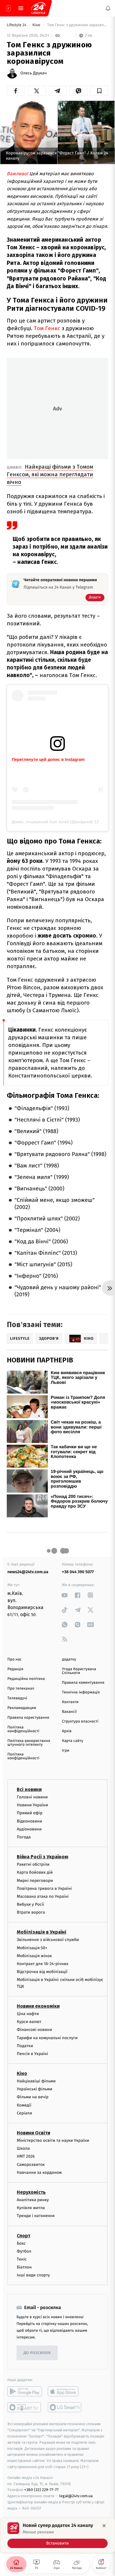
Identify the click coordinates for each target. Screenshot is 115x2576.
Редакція (15, 1669)
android (25, 2391)
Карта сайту (73, 1741)
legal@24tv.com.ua (76, 2496)
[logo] (38, 8)
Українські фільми (34, 2089)
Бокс (21, 2243)
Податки (25, 2045)
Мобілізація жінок (34, 1956)
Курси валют (29, 2022)
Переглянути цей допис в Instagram (48, 759)
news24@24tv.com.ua (28, 1572)
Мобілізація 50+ (32, 1948)
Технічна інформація (81, 1692)
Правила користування (28, 1718)
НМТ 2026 (26, 2156)
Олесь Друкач (33, 73)
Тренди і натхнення (36, 2216)
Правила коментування (83, 1683)
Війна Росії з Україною (43, 1857)
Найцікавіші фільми (36, 2081)
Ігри (66, 1751)
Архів (67, 1731)
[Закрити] (104, 2526)
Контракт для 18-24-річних (42, 1964)
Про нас (15, 1659)
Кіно (37, 25)
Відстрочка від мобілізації (42, 1972)
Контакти (70, 1702)
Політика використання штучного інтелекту (29, 1743)
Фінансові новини (34, 2030)
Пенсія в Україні (32, 2053)
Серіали (24, 2113)
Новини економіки (38, 2006)
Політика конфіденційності (23, 1729)
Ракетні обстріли (33, 1864)
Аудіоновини (29, 1829)
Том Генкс (48, 328)
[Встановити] (57, 2535)
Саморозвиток (31, 2164)
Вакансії (69, 1712)
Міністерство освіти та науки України (53, 2140)
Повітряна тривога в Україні (44, 1888)
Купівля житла (31, 2208)
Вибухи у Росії (30, 1904)
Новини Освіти (33, 2133)
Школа (23, 2148)
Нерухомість (31, 2192)
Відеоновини (29, 1821)
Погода (24, 1837)
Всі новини (29, 1789)
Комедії (24, 2105)
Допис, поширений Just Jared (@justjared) (52, 822)
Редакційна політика (26, 1679)
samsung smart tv (65, 2407)
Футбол (24, 2251)
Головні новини (32, 1797)
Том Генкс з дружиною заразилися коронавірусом (77, 25)
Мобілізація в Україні (42, 1932)
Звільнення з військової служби (48, 1940)
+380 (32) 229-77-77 (41, 2490)
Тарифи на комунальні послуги (47, 2038)
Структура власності (80, 1721)
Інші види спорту (33, 2275)
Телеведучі (17, 1698)
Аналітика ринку (33, 2200)
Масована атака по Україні (43, 1896)
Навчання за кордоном (39, 2172)
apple (65, 2391)
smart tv (25, 2407)
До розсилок (37, 2353)
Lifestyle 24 (17, 25)
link (65, 1595)
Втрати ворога (31, 1912)
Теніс (22, 2259)
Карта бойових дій (35, 1872)
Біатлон (24, 2267)
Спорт (24, 2235)
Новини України (32, 1805)
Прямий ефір (30, 1813)
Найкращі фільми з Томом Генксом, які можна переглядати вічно (50, 474)
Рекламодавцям (22, 1708)
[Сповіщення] (108, 8)
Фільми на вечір (33, 2097)
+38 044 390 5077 (78, 1572)
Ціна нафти (28, 2014)
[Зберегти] (99, 91)
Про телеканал (21, 1689)
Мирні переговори (35, 1880)
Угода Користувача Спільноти (79, 1671)
